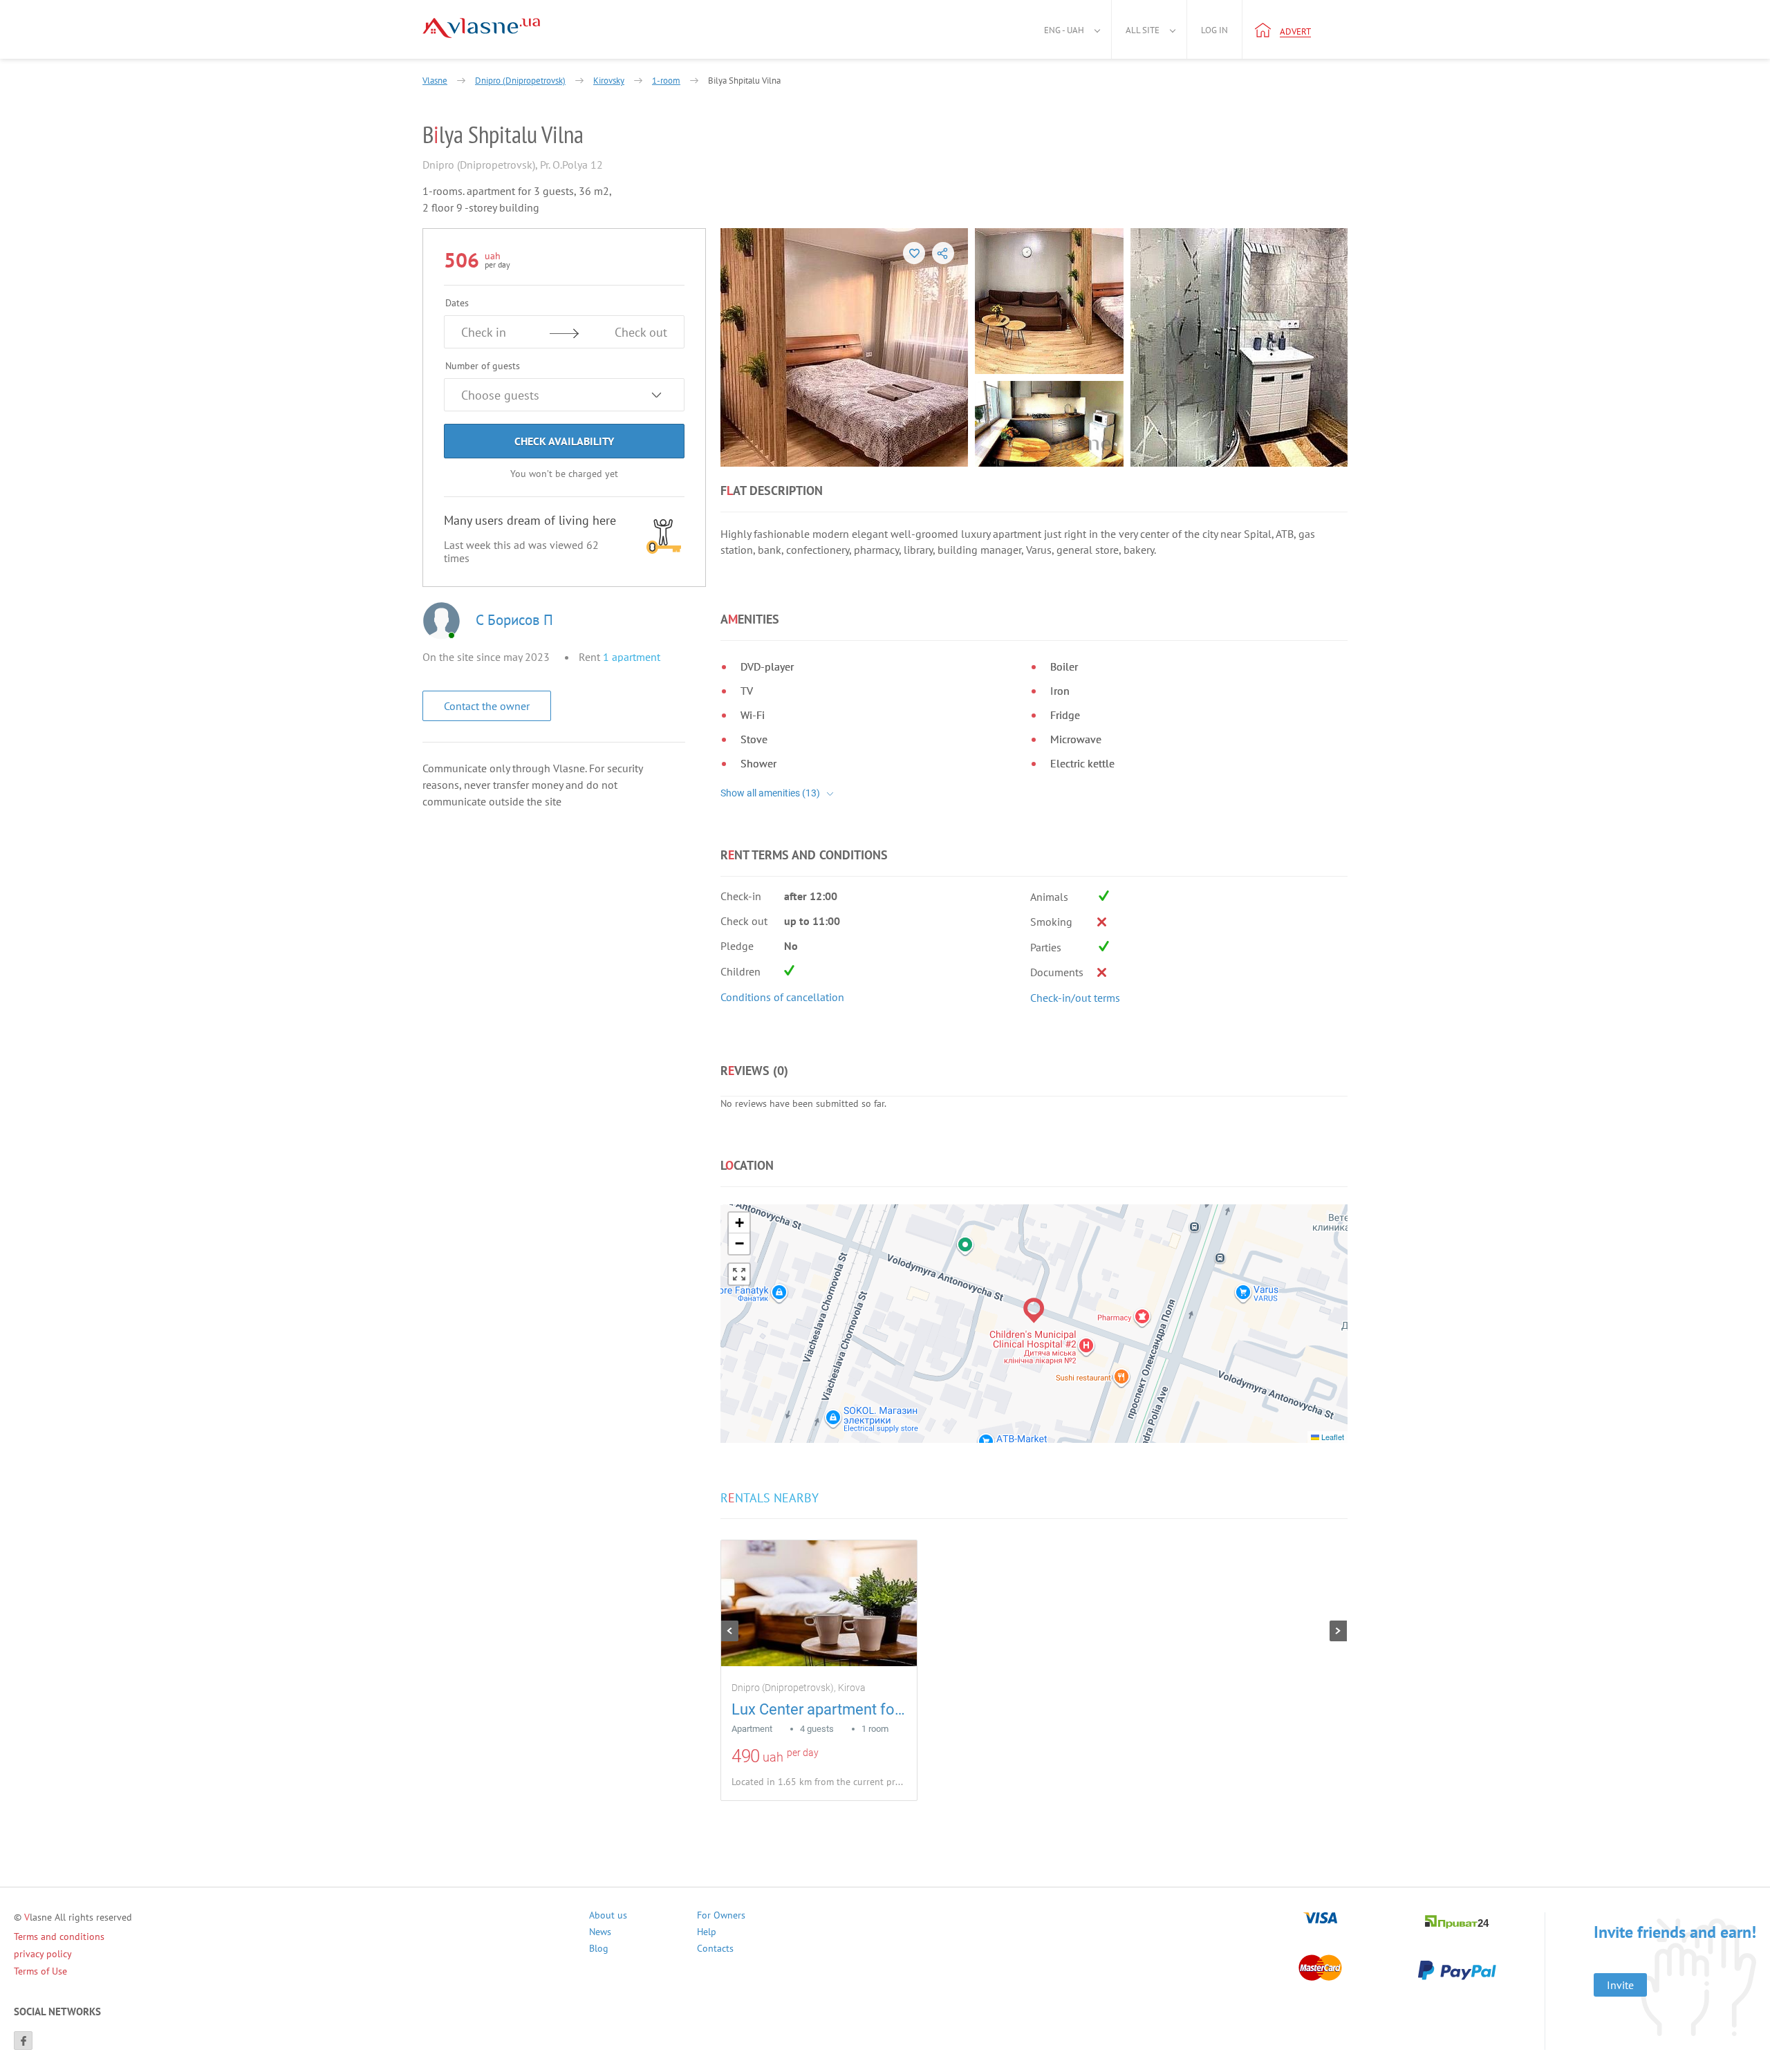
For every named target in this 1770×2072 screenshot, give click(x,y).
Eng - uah (1064, 30)
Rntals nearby (770, 1498)
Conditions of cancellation (782, 997)
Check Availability (564, 441)
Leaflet (1332, 1437)
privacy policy (43, 1954)
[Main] (481, 28)
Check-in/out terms (1075, 998)
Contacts (715, 1950)
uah (773, 1757)
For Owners (721, 1917)
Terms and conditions (59, 1936)
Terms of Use (40, 1971)
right (1338, 1631)
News (600, 1933)
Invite (1620, 1985)
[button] (1034, 1310)
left (730, 1631)
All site (1143, 30)
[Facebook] (23, 2041)
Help (707, 1933)
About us (608, 1917)
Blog (599, 1950)
